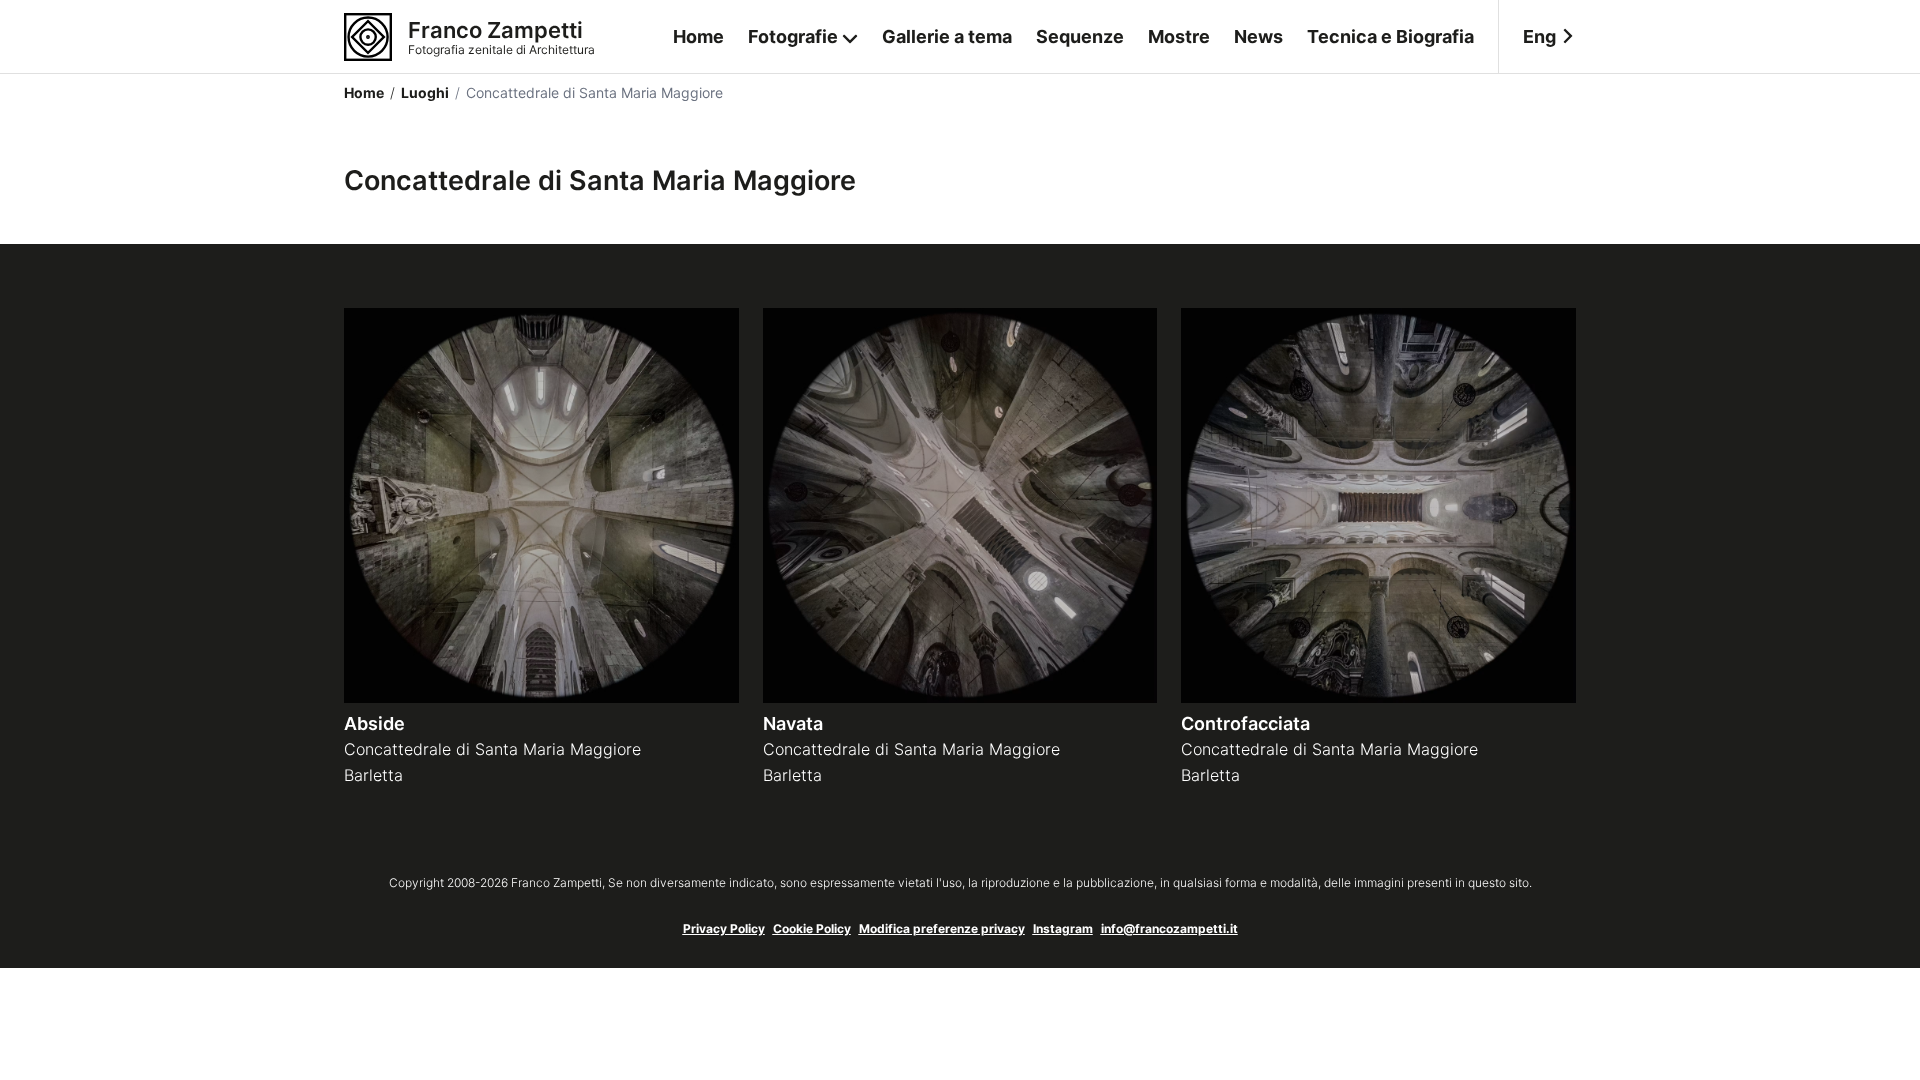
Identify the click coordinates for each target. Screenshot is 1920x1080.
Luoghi (419, 92)
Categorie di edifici (803, 118)
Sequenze (1080, 36)
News (1258, 36)
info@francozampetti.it (1169, 928)
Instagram (1063, 928)
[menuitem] (1537, 37)
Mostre (1179, 36)
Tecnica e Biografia (1390, 36)
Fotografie (793, 36)
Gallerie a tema (947, 36)
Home (698, 36)
